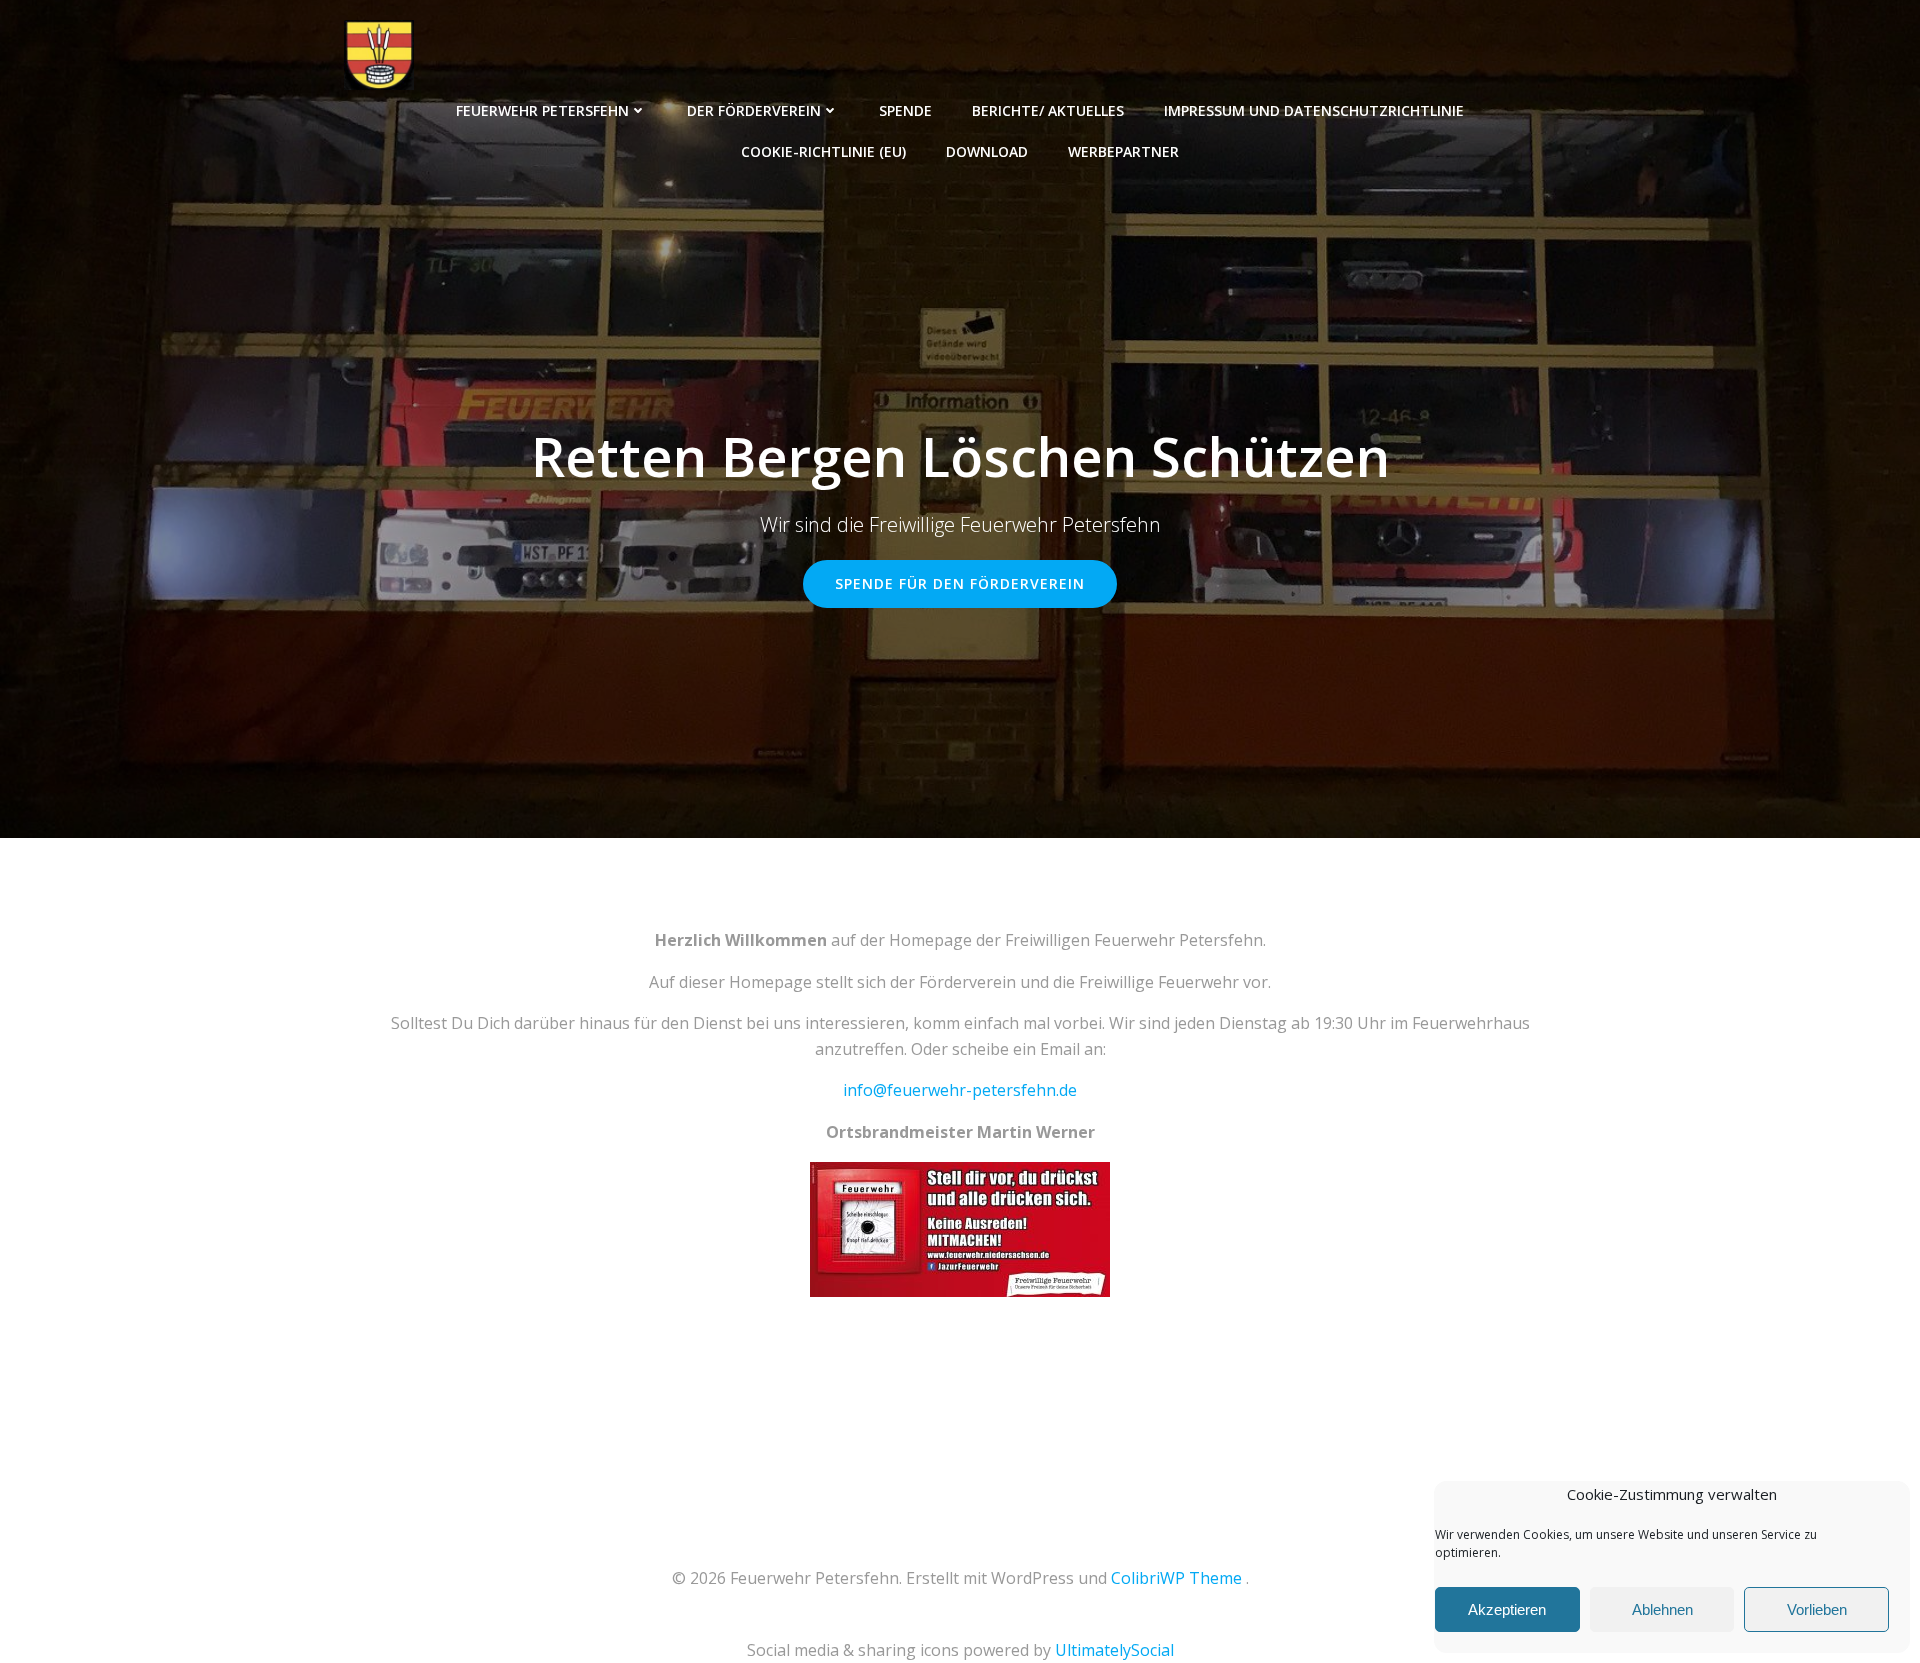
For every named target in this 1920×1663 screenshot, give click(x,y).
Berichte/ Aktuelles (1048, 110)
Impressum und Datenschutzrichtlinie (1314, 110)
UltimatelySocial (1114, 1650)
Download (987, 151)
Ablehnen (1662, 1609)
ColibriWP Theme (1176, 1578)
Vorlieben (1817, 1609)
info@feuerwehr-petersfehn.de (960, 1090)
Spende (905, 110)
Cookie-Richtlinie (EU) (823, 151)
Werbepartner (1123, 151)
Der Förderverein (754, 110)
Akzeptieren (1507, 1609)
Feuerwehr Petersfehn (542, 110)
